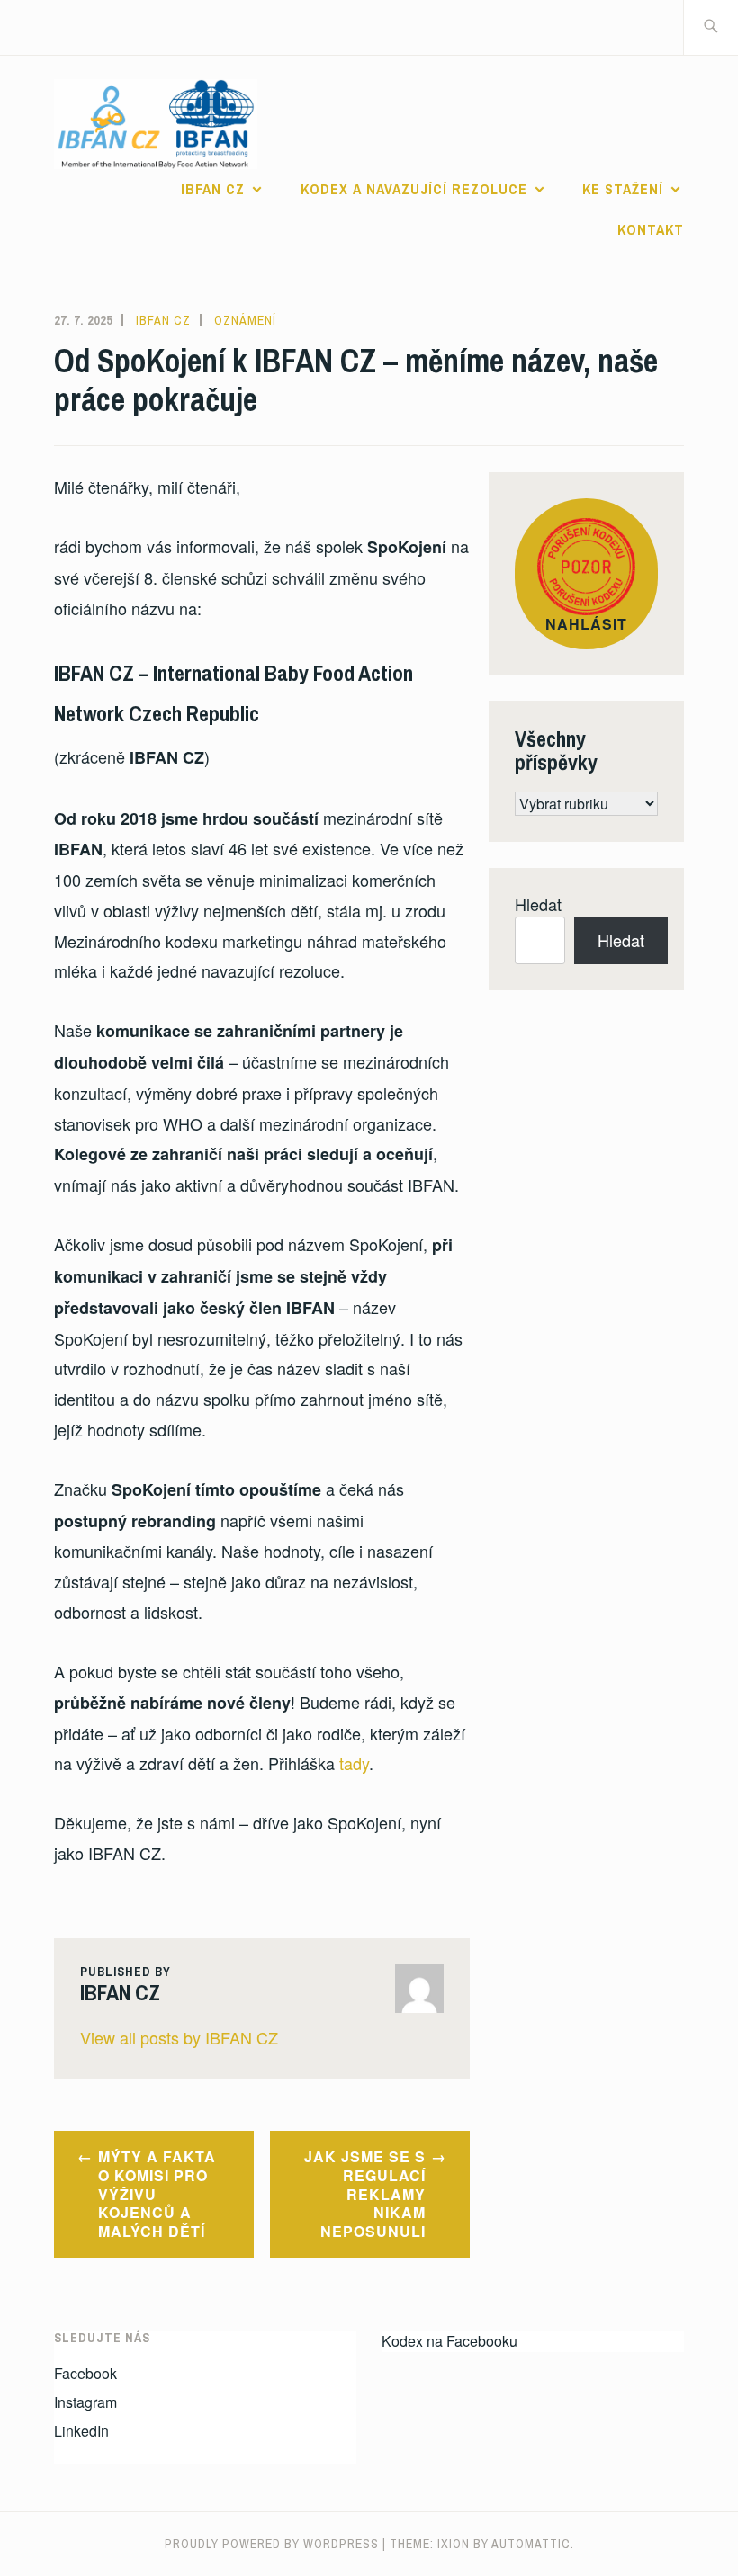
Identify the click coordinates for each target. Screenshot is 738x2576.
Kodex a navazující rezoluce (414, 189)
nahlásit (586, 624)
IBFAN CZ (213, 189)
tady (354, 1763)
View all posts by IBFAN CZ (179, 2037)
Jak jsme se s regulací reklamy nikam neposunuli (365, 2194)
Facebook (85, 2373)
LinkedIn (81, 2431)
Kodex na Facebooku (450, 2341)
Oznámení (245, 320)
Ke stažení (623, 189)
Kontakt (651, 229)
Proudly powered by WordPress (272, 2544)
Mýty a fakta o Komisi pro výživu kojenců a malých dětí (157, 2194)
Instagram (85, 2402)
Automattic (531, 2544)
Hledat (538, 904)
